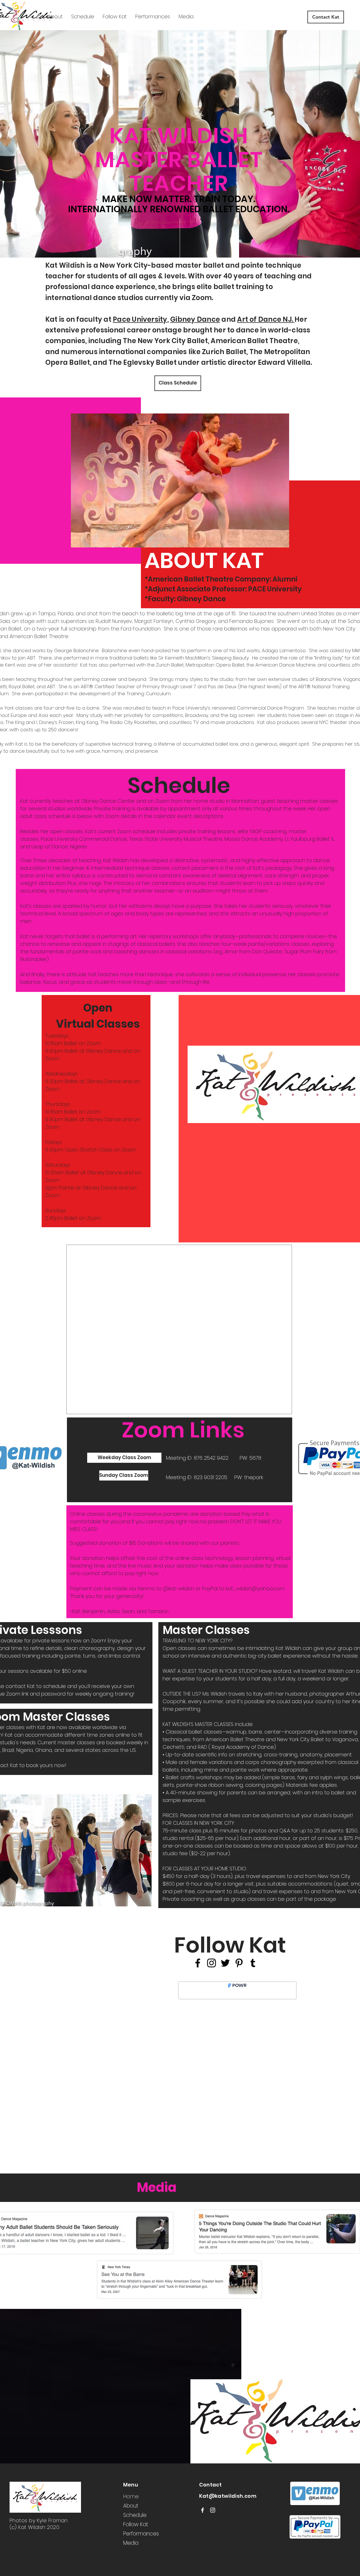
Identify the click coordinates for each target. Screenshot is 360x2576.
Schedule (135, 2515)
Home (131, 2496)
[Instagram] (211, 1963)
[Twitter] (225, 1963)
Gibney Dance (195, 319)
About (131, 2506)
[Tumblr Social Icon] (253, 1963)
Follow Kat (136, 2524)
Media (131, 2543)
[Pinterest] (239, 1963)
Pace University (140, 319)
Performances (141, 2534)
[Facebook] (198, 1963)
